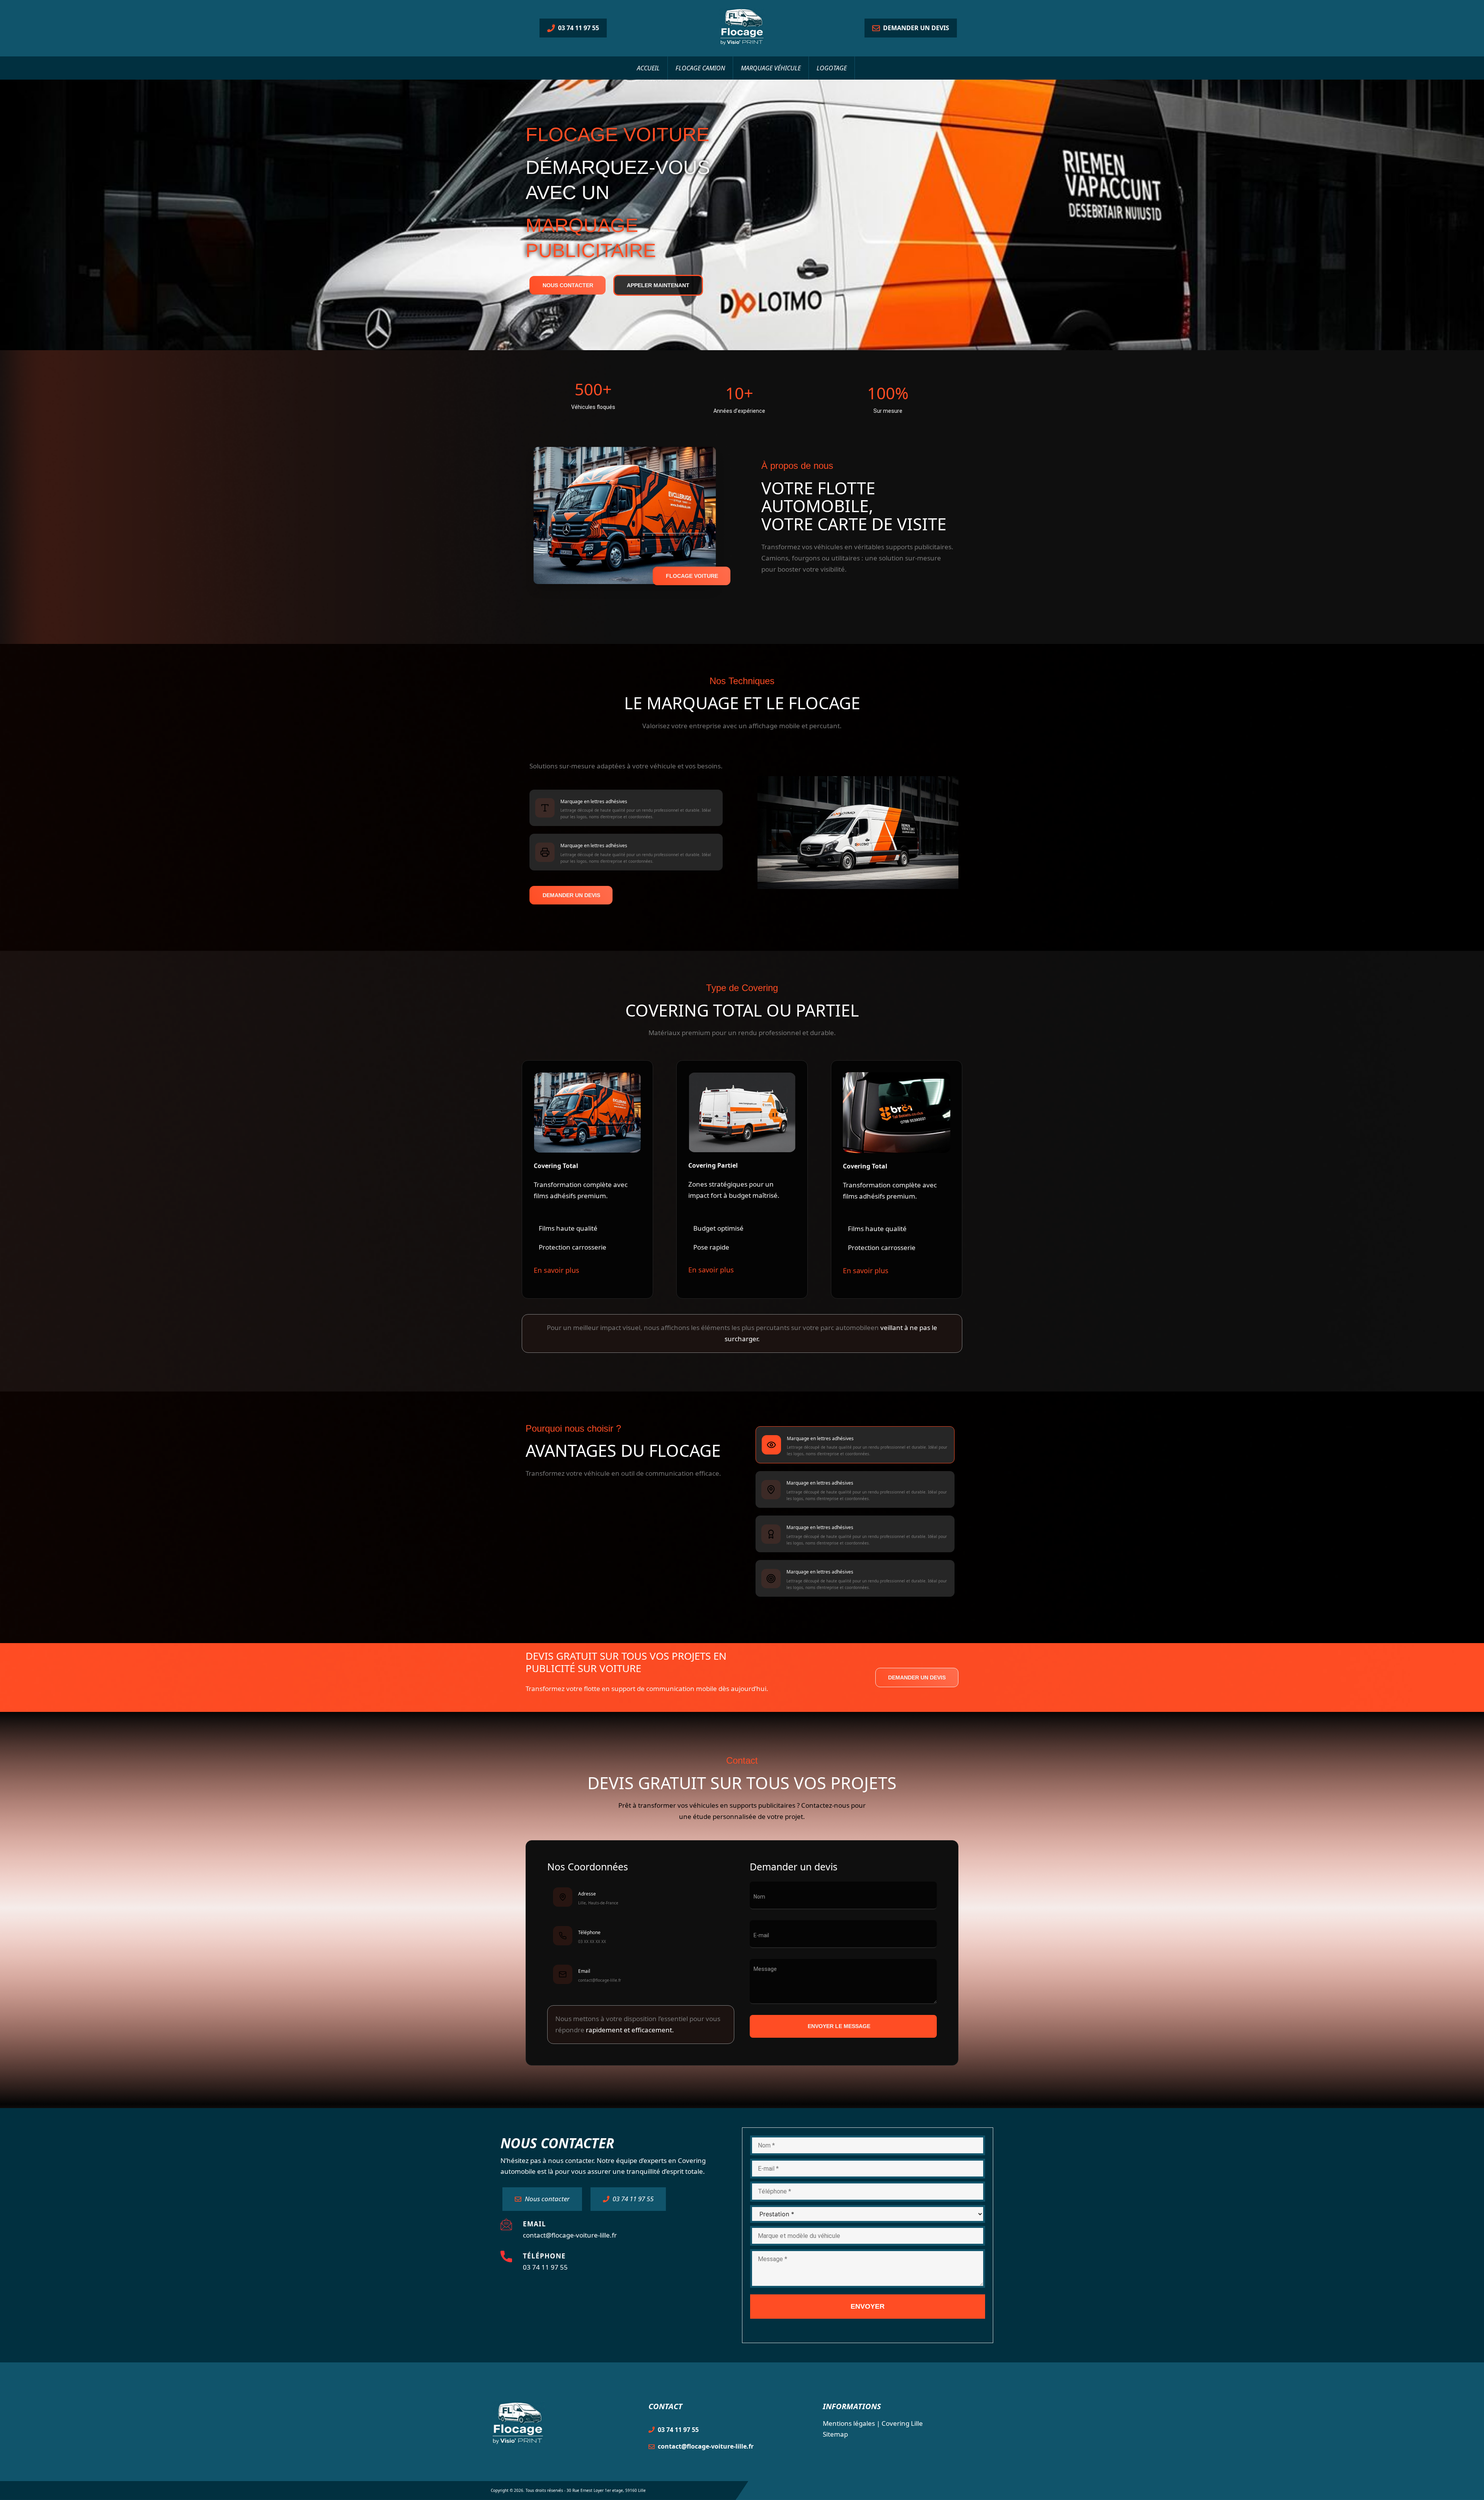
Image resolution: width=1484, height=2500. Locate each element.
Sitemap (835, 2434)
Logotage (832, 68)
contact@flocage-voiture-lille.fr (570, 2235)
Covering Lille (902, 2423)
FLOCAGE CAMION (700, 68)
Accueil (648, 68)
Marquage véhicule (771, 68)
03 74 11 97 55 (545, 2267)
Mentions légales (849, 2423)
